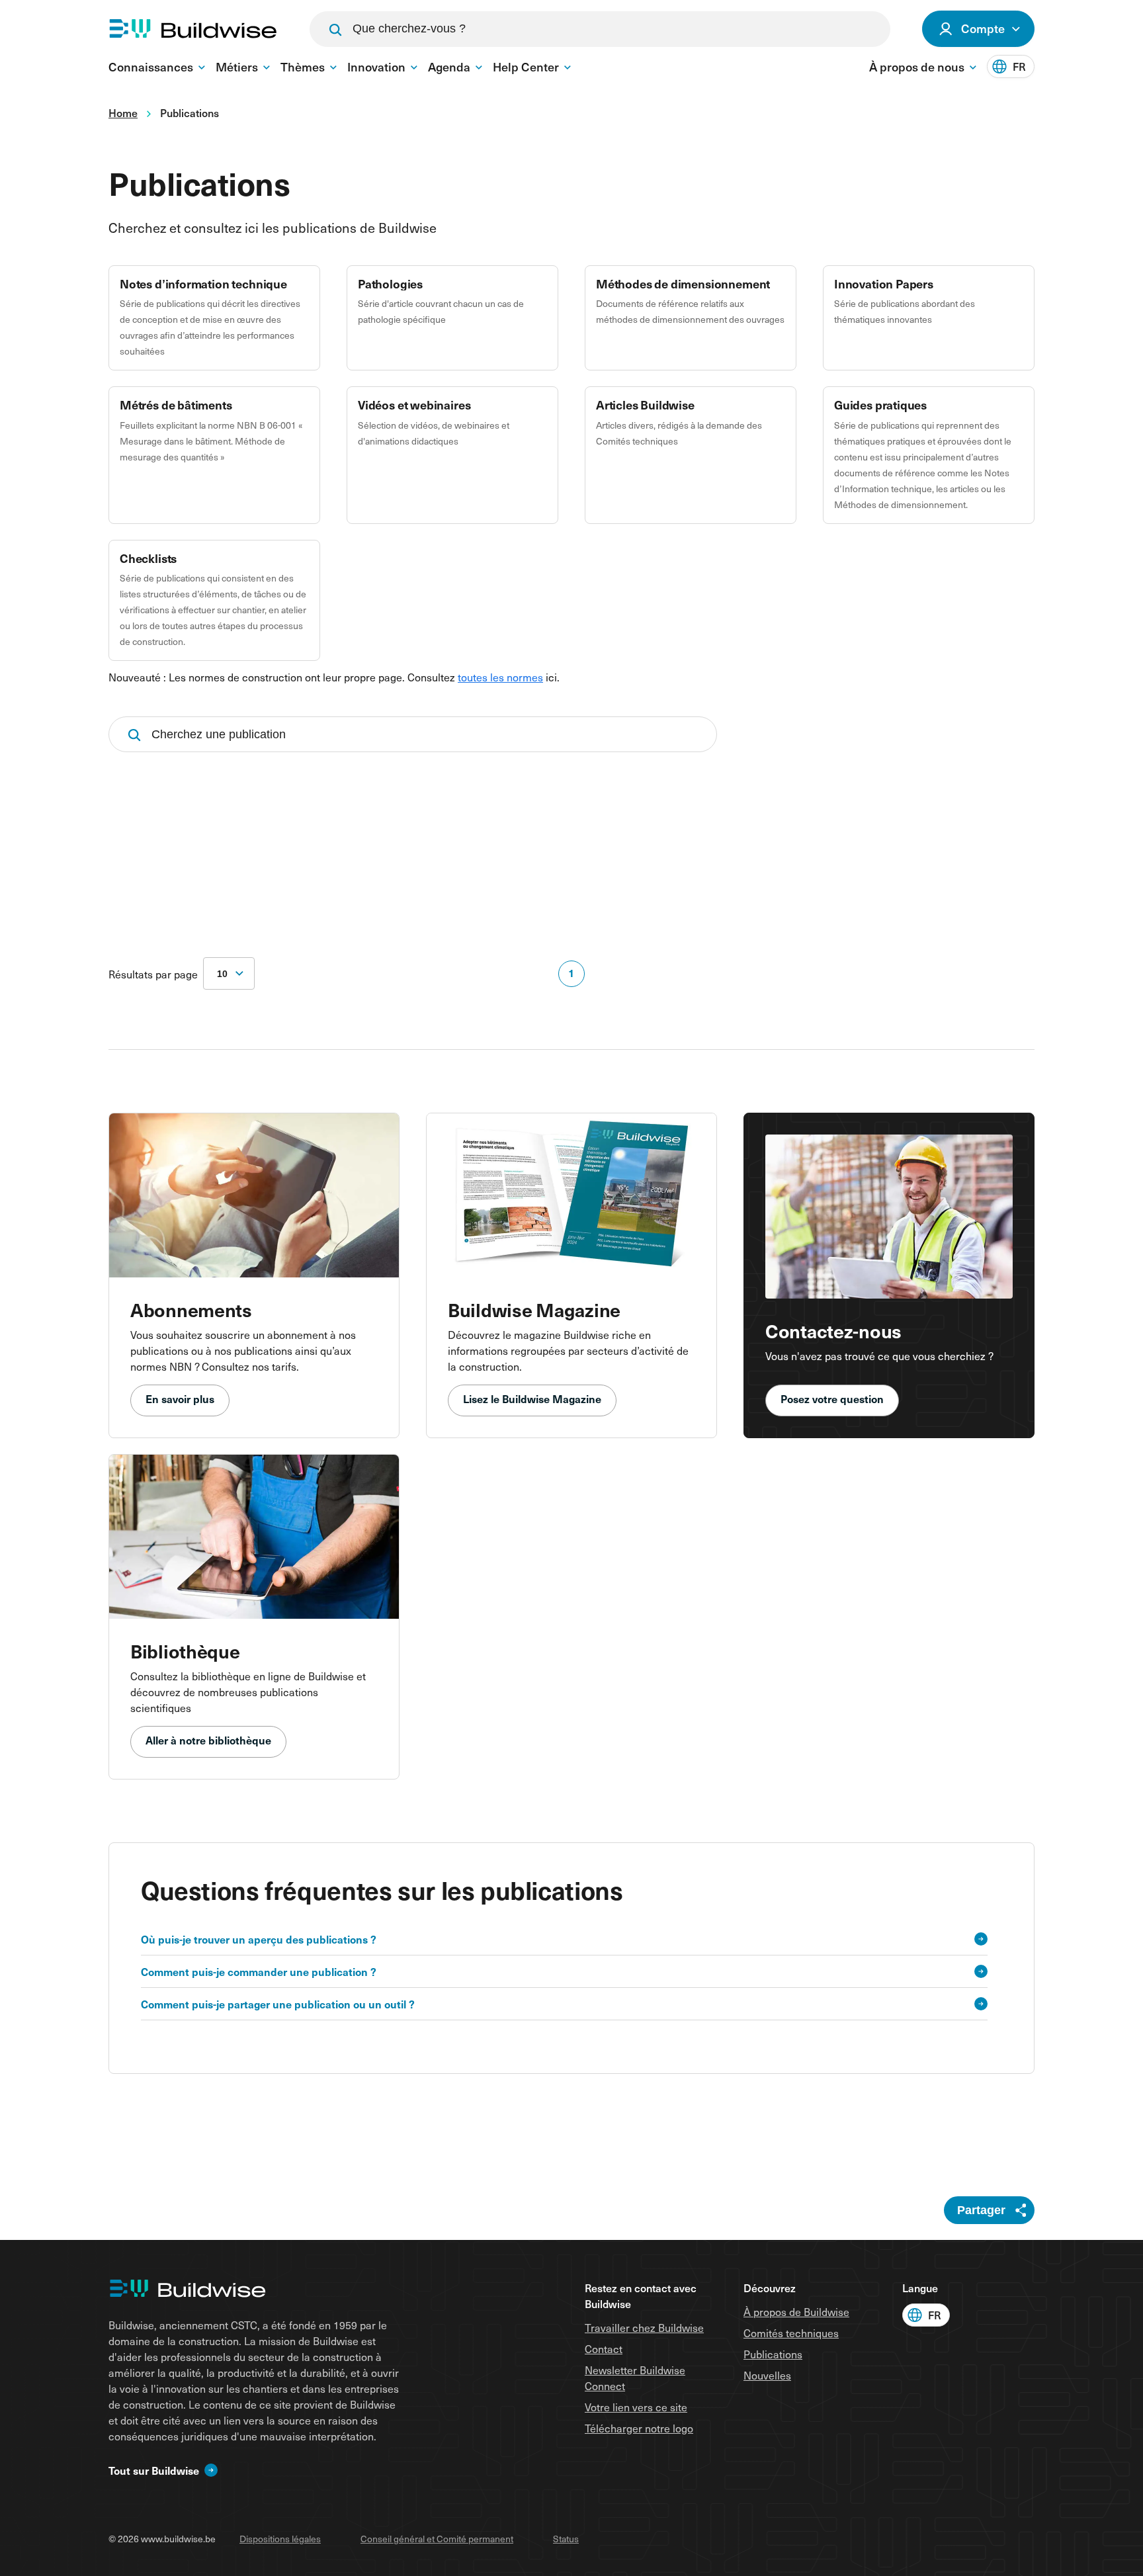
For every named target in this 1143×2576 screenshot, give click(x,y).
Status (566, 2539)
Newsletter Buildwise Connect (635, 2378)
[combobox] (229, 973)
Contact (604, 2348)
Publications (773, 2354)
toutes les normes (500, 677)
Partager (981, 2210)
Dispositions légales (280, 2539)
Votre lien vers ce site (636, 2407)
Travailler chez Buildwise (644, 2327)
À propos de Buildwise (796, 2311)
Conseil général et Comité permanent (437, 2539)
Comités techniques (791, 2333)
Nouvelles (767, 2375)
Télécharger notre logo (639, 2428)
